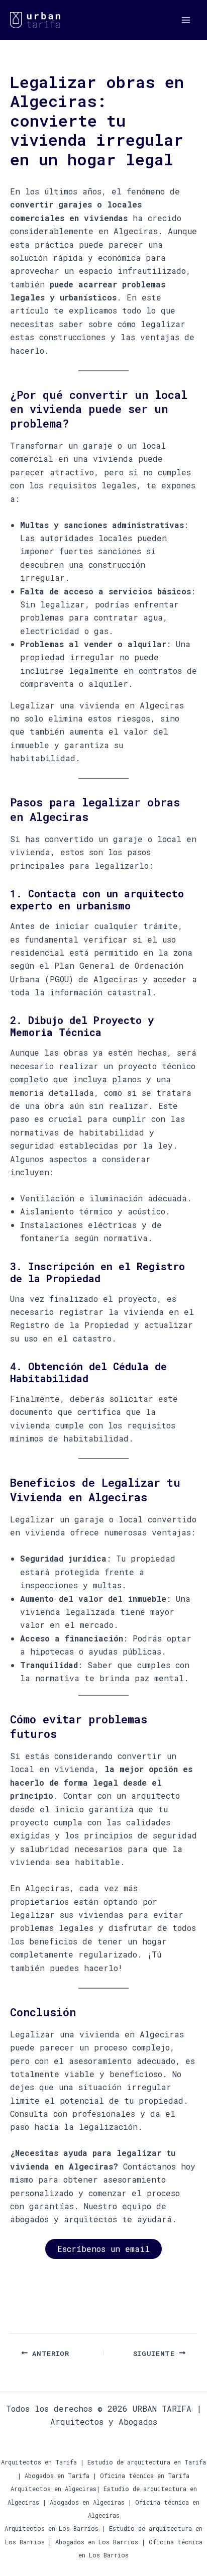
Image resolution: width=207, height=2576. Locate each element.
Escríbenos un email (103, 2249)
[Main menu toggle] (186, 20)
